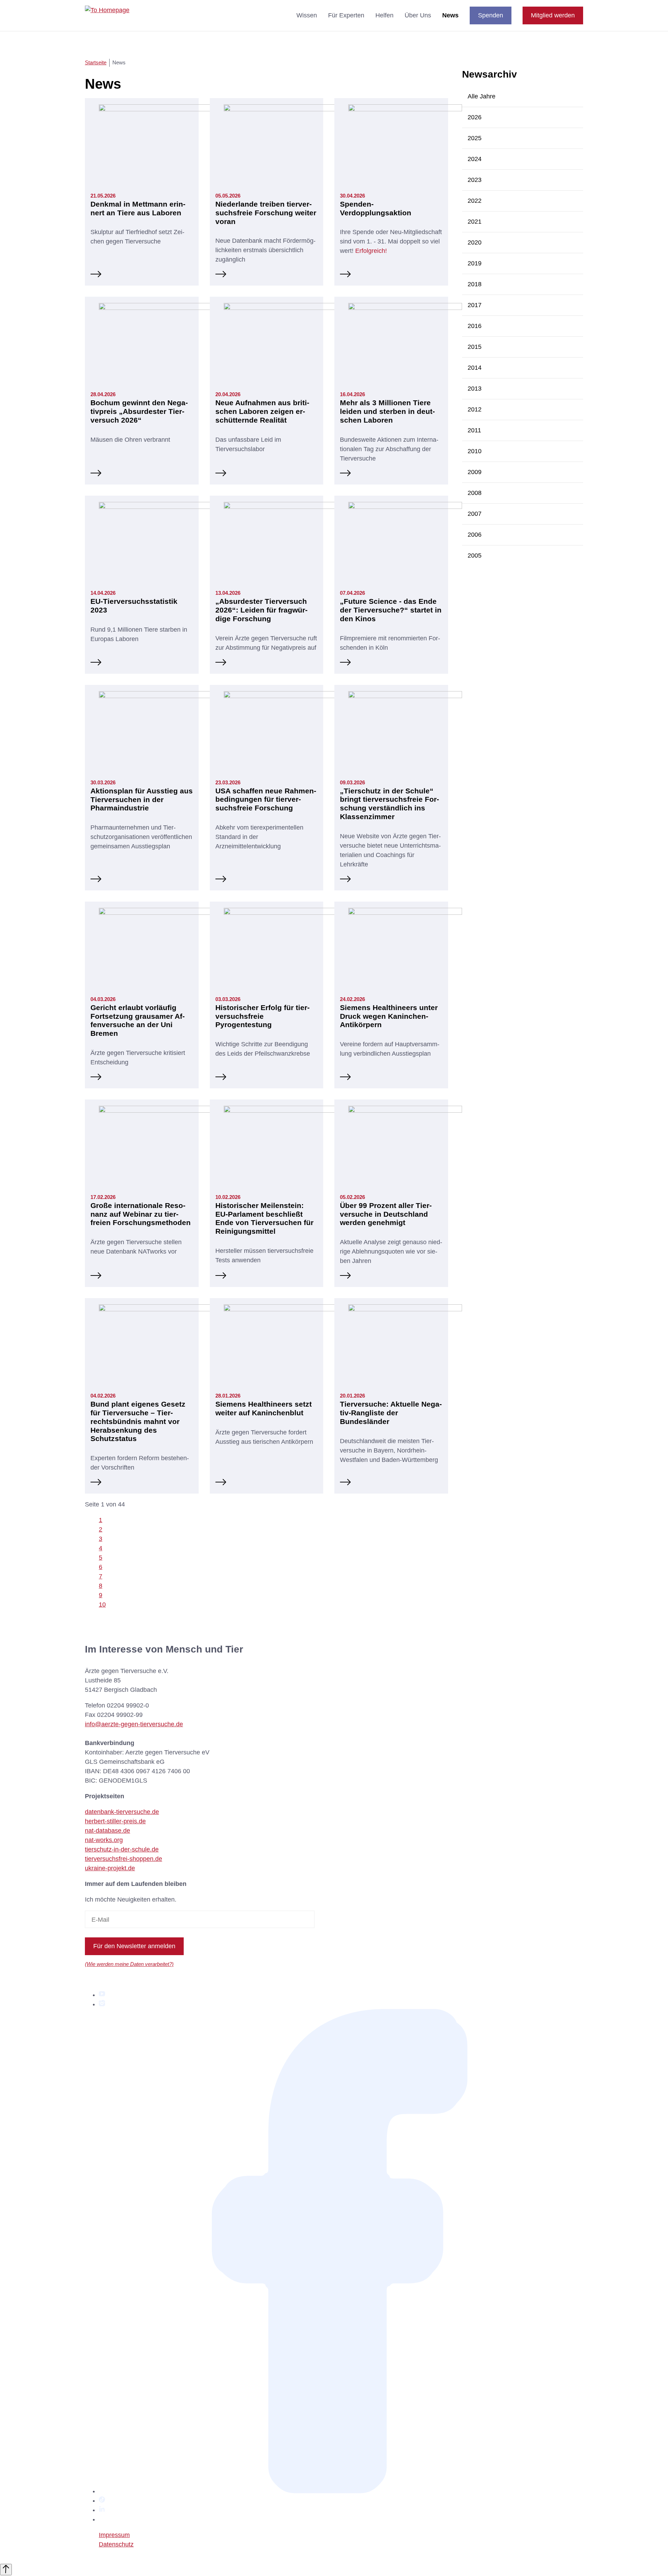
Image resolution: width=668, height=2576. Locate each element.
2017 (475, 305)
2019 (475, 263)
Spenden (491, 15)
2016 (475, 326)
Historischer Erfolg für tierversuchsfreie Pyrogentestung (263, 1016)
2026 (475, 117)
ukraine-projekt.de (110, 1868)
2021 (475, 222)
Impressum (114, 2535)
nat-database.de (108, 1831)
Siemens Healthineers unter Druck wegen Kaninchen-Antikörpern (389, 1016)
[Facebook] (341, 2491)
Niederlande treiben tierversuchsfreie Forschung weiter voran (266, 213)
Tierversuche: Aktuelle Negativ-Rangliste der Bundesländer (391, 1413)
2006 (475, 535)
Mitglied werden (553, 15)
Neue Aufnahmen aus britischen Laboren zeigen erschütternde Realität (262, 411)
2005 (475, 555)
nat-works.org (104, 1840)
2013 (475, 389)
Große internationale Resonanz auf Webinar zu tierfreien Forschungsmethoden (141, 1214)
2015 (475, 347)
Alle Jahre (482, 96)
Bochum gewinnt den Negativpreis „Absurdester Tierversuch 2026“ (139, 411)
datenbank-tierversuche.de (122, 1812)
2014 (475, 368)
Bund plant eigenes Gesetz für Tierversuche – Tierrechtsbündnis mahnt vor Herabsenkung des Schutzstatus (138, 1421)
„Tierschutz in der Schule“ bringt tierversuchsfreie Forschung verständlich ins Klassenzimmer (389, 804)
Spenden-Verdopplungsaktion (376, 208)
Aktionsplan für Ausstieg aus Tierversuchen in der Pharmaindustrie (142, 799)
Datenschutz (116, 2544)
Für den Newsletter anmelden (134, 1946)
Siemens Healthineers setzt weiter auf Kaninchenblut (264, 1408)
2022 (475, 201)
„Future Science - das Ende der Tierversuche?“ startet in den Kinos (391, 610)
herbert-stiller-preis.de (115, 1821)
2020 (475, 242)
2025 (475, 138)
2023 (475, 180)
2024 (475, 159)
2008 (475, 493)
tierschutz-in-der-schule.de (122, 1849)
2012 (475, 409)
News (450, 15)
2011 (474, 430)
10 (102, 1605)
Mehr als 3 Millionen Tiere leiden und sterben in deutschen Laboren (387, 411)
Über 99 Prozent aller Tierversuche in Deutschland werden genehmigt (386, 1214)
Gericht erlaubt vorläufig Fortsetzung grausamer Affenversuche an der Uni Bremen (138, 1021)
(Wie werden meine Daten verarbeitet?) (129, 1964)
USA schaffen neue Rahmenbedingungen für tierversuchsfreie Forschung (266, 799)
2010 (475, 451)
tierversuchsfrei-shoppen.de (124, 1859)
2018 (475, 284)
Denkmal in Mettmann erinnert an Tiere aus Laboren (138, 208)
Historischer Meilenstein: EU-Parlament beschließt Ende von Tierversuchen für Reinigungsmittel (264, 1218)
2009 (475, 472)
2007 (475, 514)
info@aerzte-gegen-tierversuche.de (134, 1724)
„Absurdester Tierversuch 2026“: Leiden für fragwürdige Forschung (261, 610)
